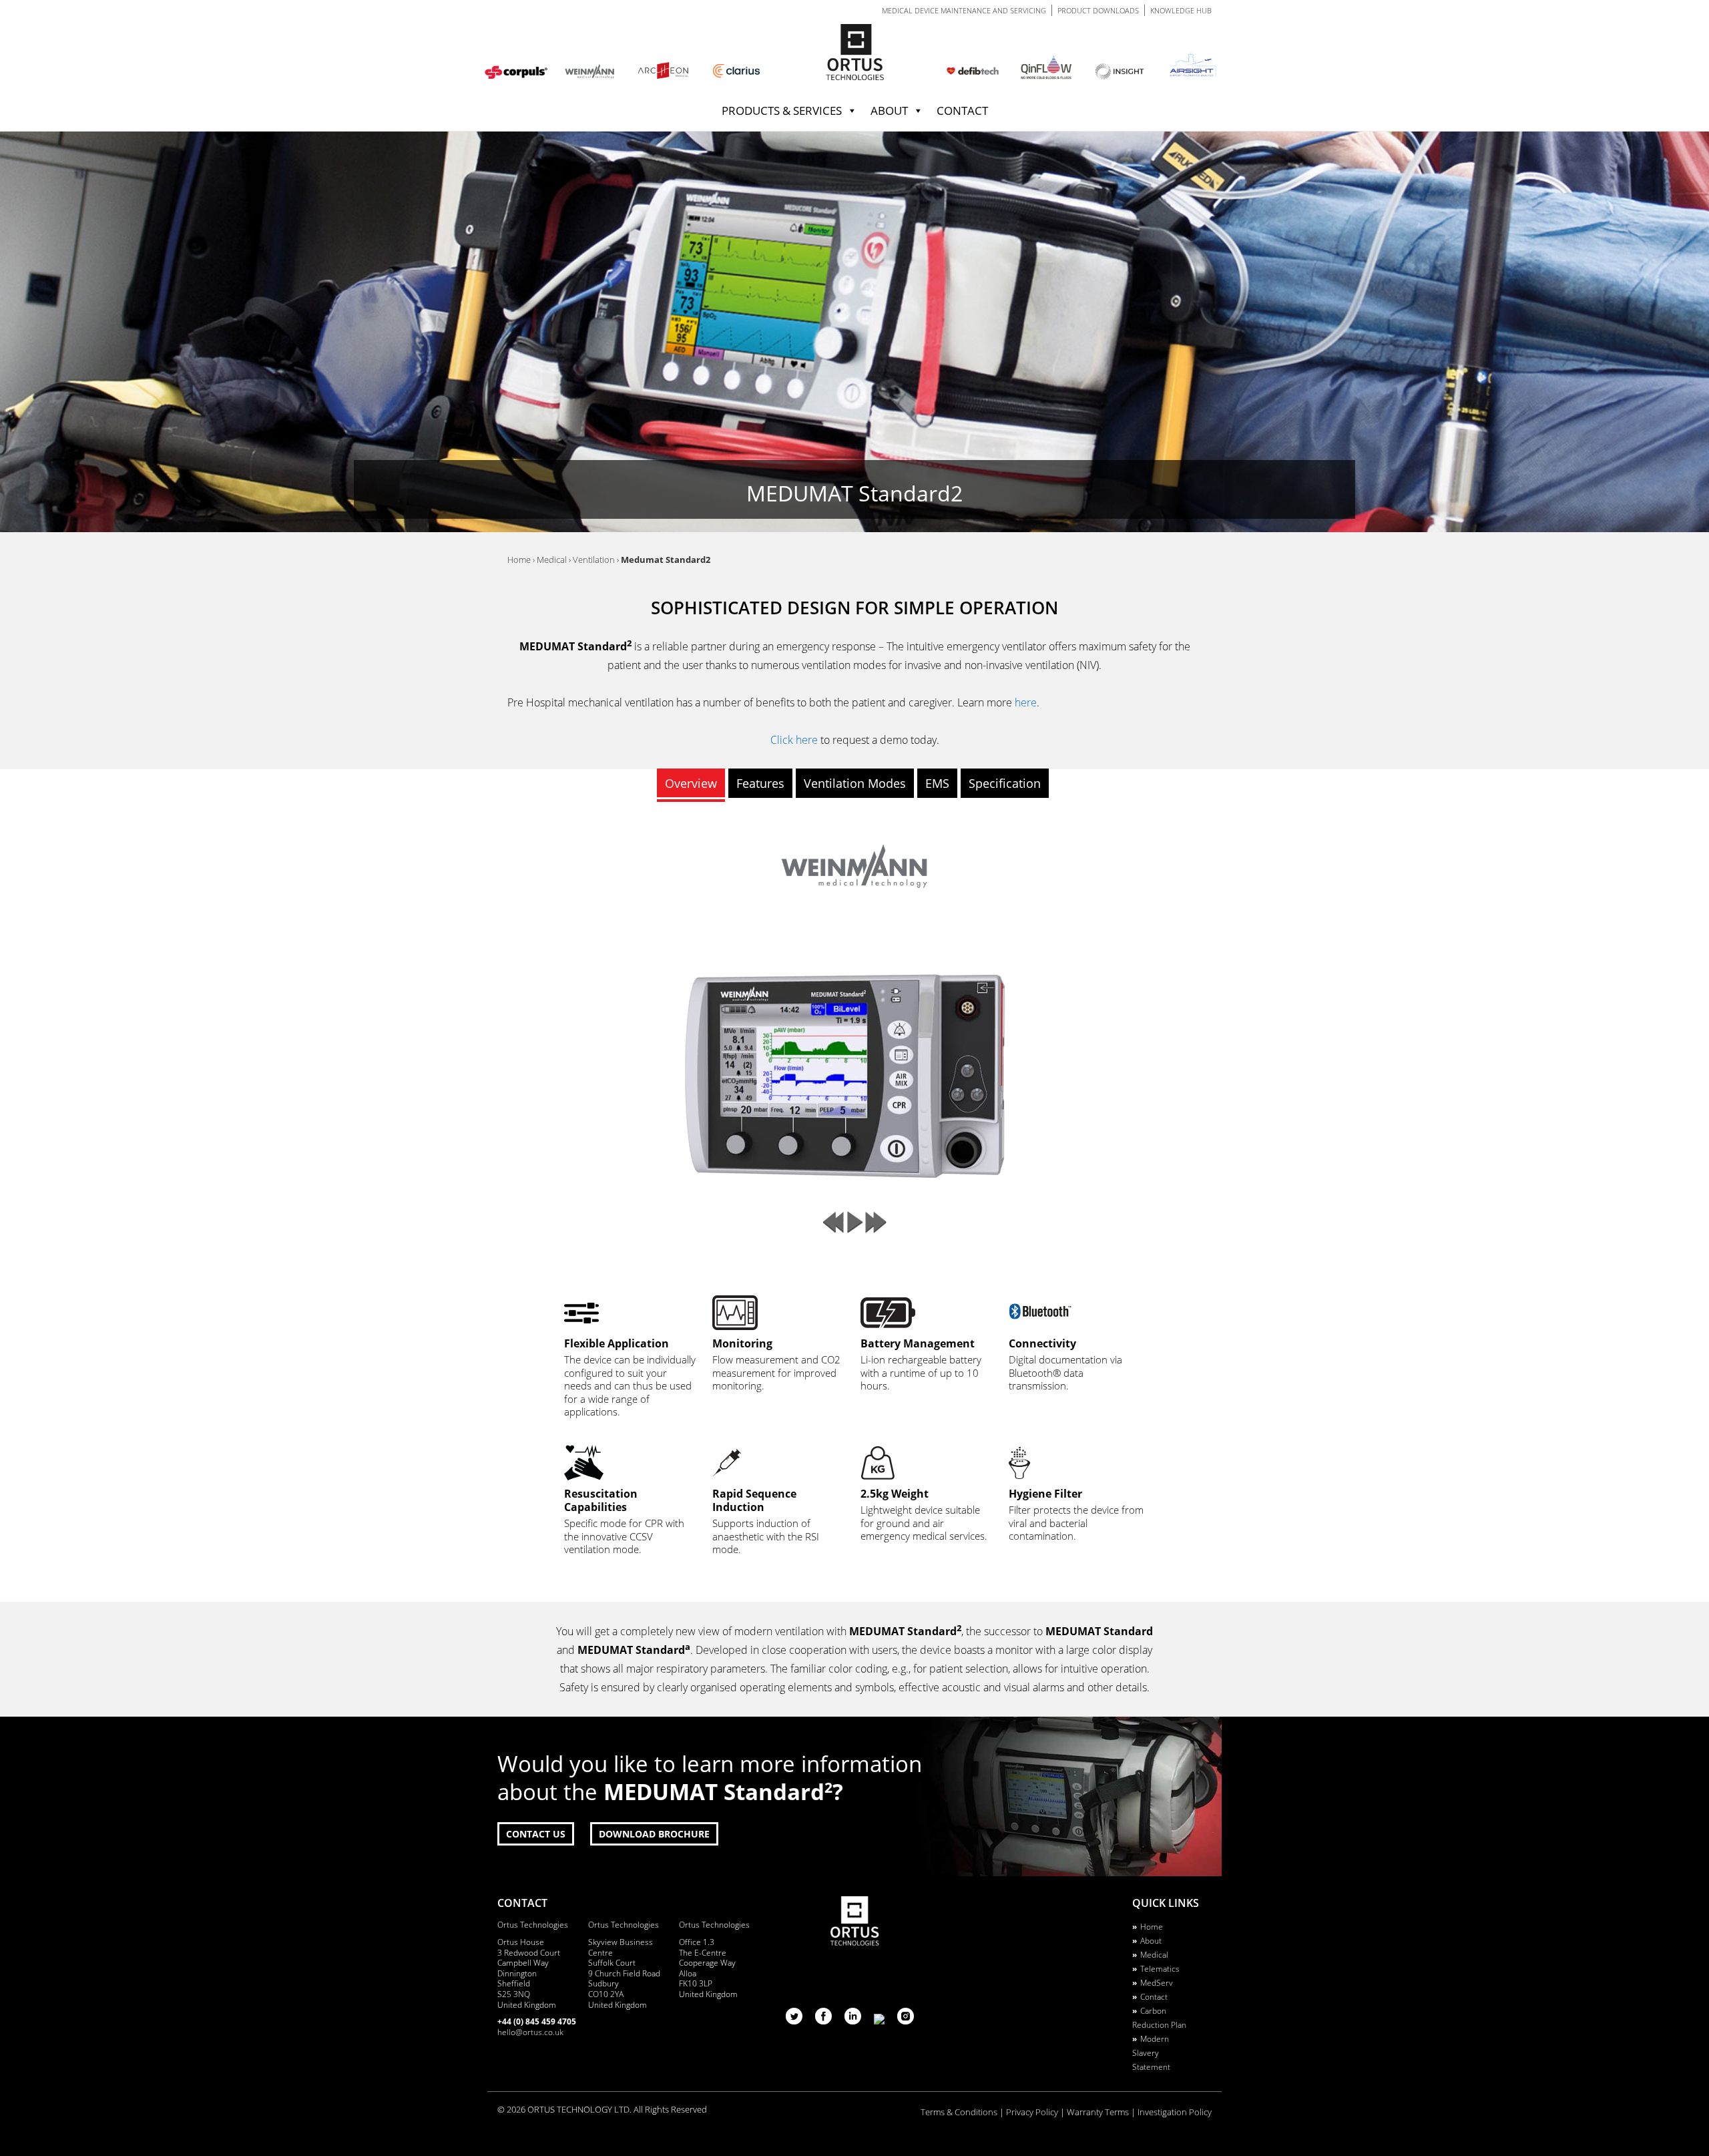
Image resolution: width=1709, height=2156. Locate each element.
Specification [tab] (1005, 783)
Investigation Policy (1175, 2112)
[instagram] (906, 2020)
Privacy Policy (1032, 2112)
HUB (1181, 10)
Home (1152, 1927)
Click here (794, 740)
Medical (1154, 1955)
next (876, 1223)
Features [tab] (760, 783)
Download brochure (654, 1834)
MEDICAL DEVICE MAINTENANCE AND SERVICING (964, 10)
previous (833, 1223)
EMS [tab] (937, 783)
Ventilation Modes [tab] (855, 783)
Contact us (536, 1834)
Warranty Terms (1098, 2112)
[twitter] (795, 2020)
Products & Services (782, 111)
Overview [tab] (691, 783)
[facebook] (825, 2020)
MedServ (1157, 1983)
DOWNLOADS (1098, 10)
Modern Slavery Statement (1151, 2053)
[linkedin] (854, 2020)
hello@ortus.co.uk (530, 2032)
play (854, 1223)
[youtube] (881, 2020)
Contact (962, 111)
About (889, 111)
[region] (854, 332)
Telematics (1160, 1969)
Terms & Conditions (959, 2112)
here (1026, 702)
